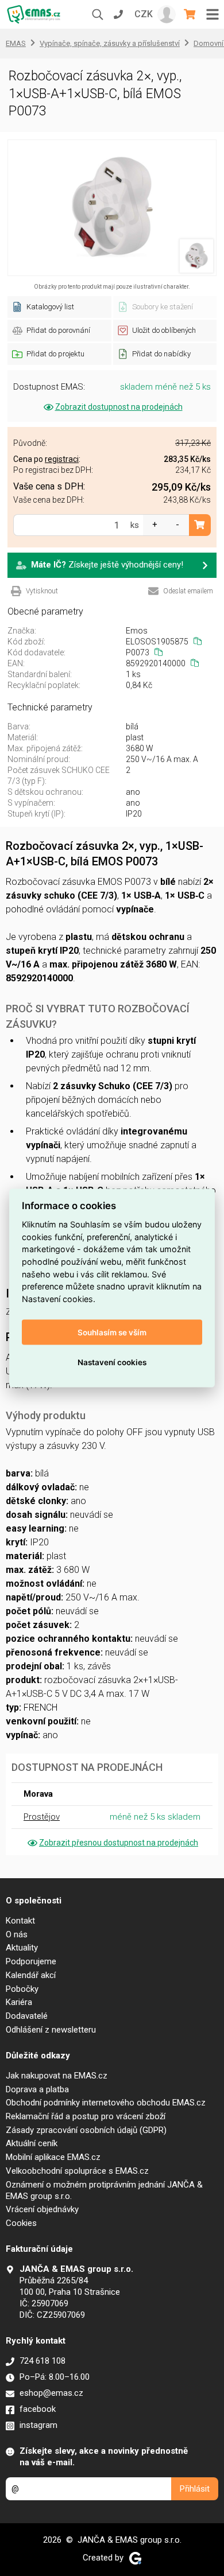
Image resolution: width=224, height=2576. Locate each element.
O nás (17, 1934)
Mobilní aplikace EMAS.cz (53, 2157)
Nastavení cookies (112, 1362)
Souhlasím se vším (112, 1332)
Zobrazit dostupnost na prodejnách (119, 407)
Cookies (21, 2223)
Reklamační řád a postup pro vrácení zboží (86, 2116)
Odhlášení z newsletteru (51, 2030)
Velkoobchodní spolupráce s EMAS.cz (77, 2171)
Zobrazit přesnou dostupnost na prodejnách (119, 1843)
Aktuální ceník (32, 2143)
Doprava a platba (37, 2089)
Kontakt (20, 1921)
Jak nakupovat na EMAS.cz (57, 2076)
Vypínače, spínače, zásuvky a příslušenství (110, 43)
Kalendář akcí (31, 1975)
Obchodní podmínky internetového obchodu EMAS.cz (106, 2103)
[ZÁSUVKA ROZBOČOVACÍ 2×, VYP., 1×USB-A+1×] (112, 208)
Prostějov (42, 1817)
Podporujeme (31, 1961)
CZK (144, 14)
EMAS (16, 43)
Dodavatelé (27, 2016)
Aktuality (22, 1948)
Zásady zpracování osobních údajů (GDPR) (86, 2130)
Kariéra (19, 2002)
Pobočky (22, 1989)
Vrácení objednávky (42, 2209)
